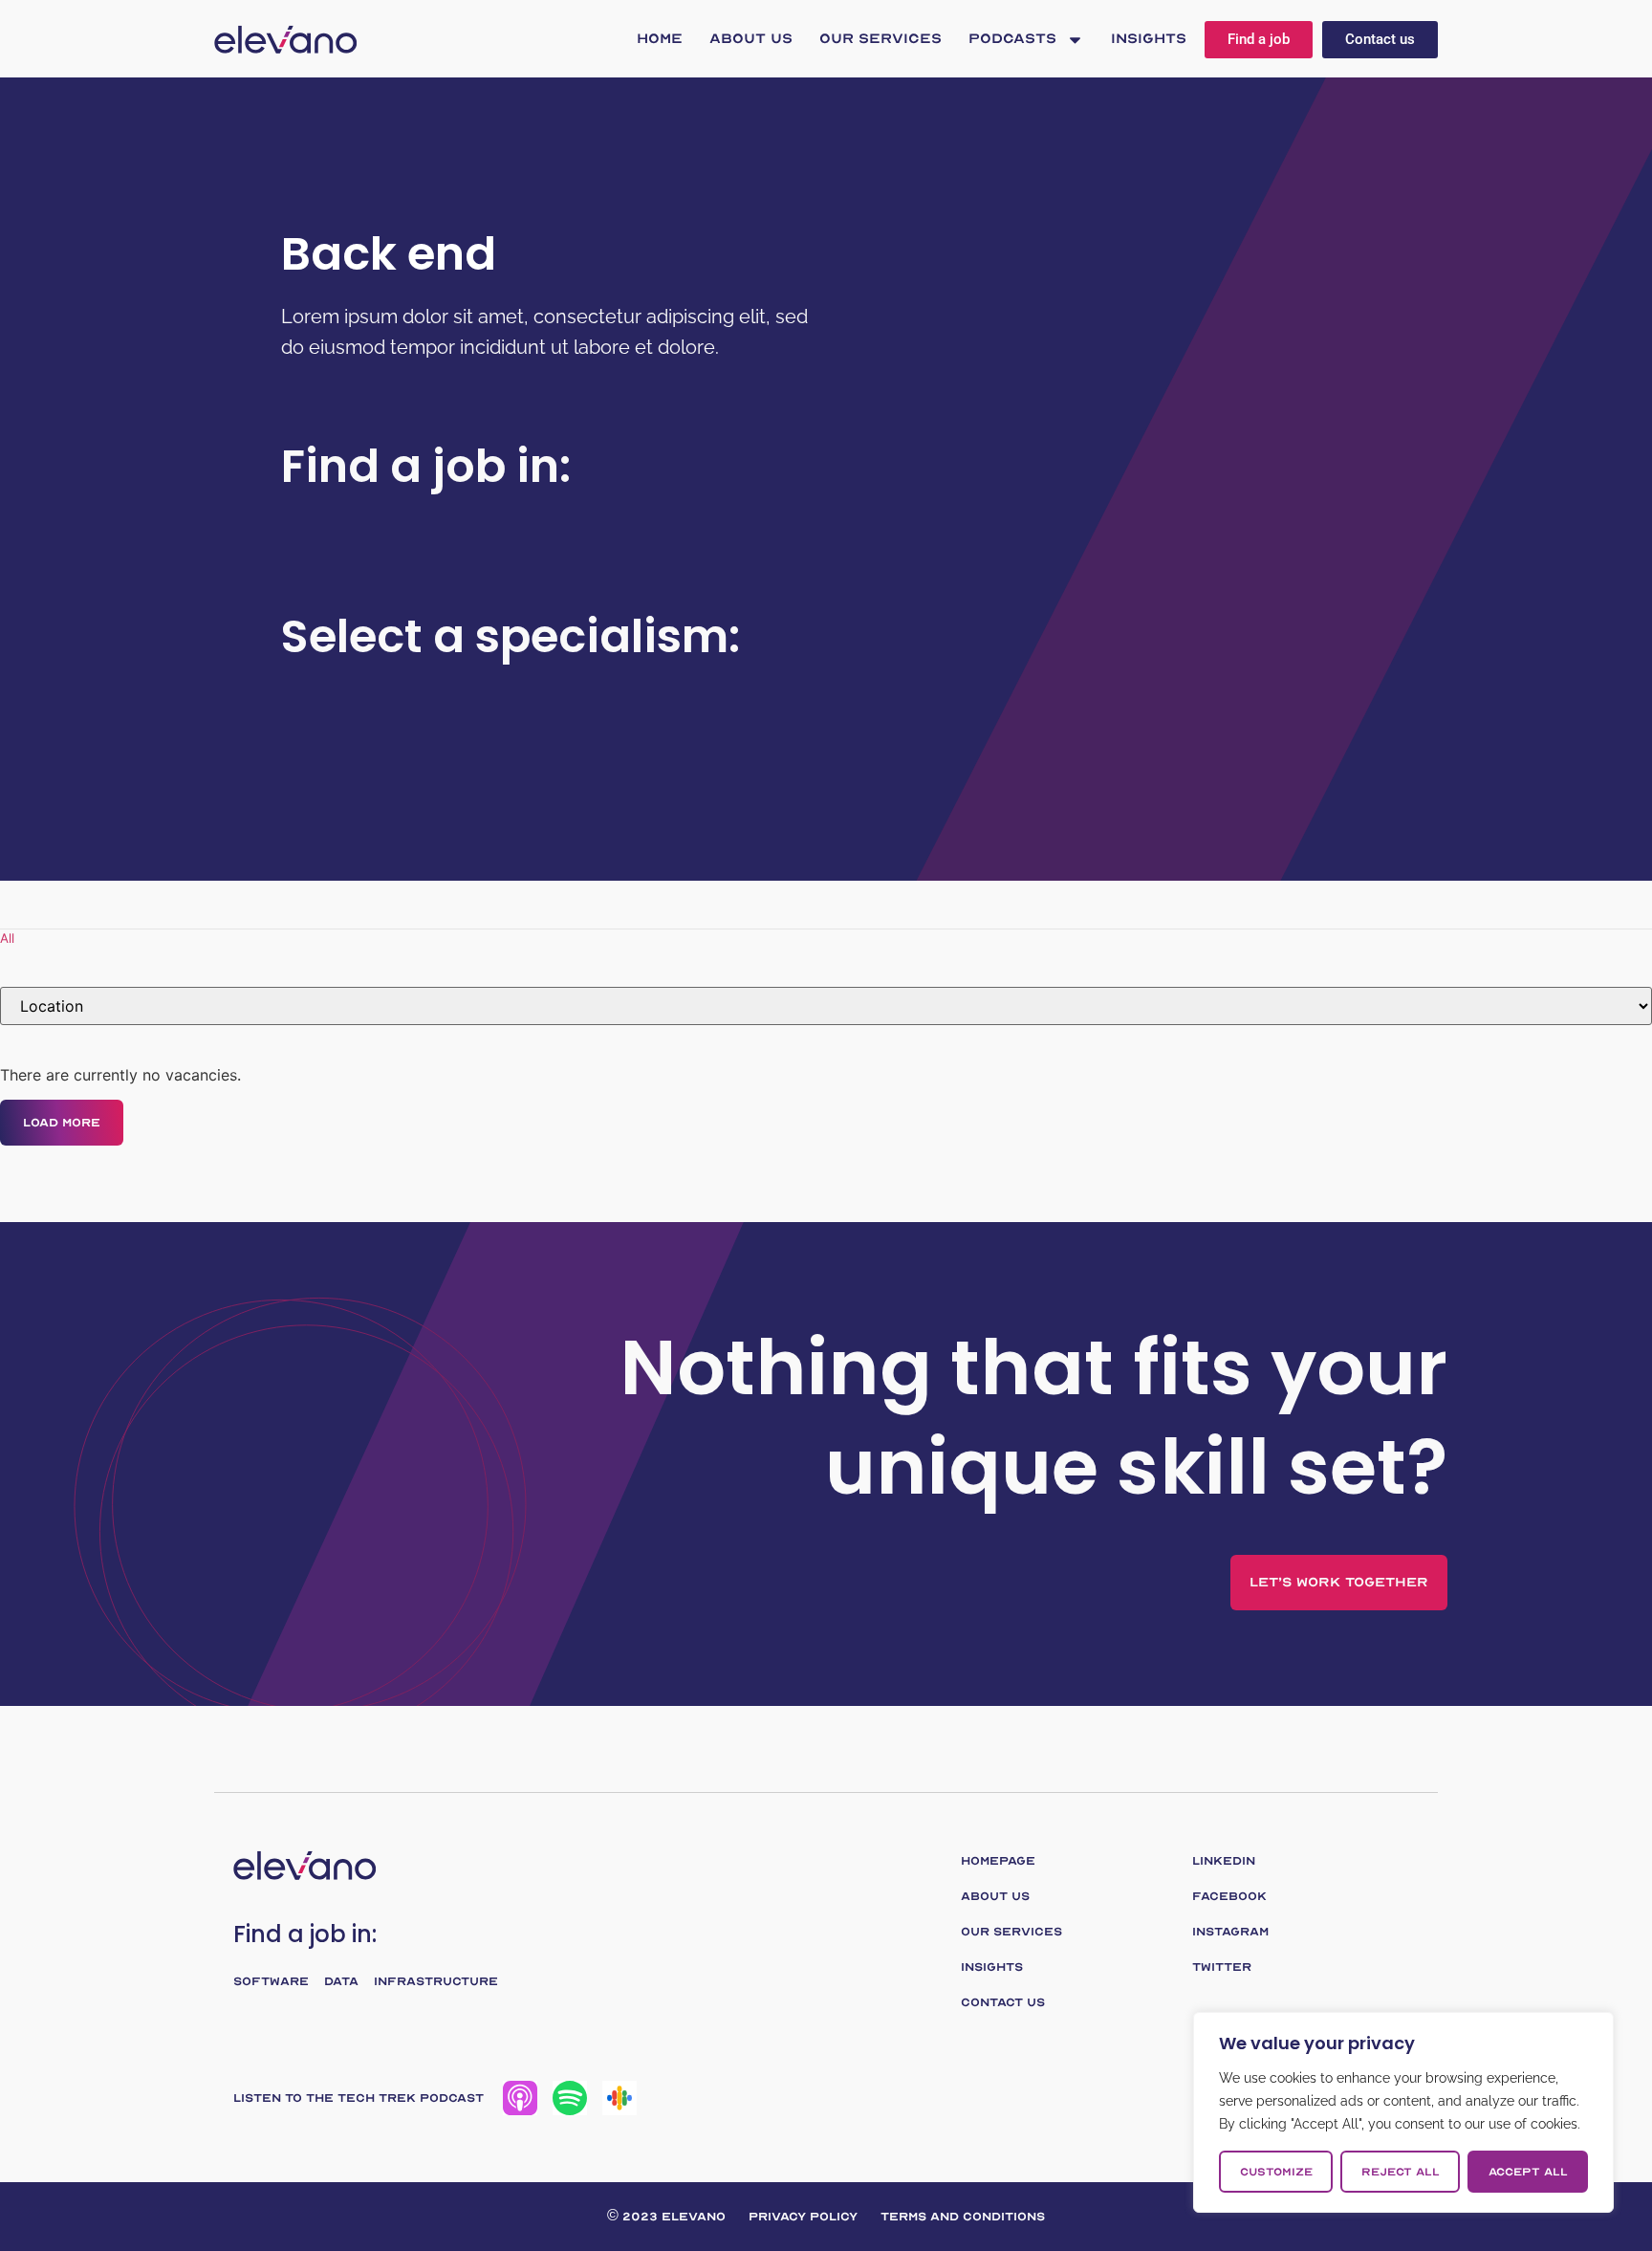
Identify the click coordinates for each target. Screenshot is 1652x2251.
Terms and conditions (963, 2217)
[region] (1403, 2112)
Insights (1149, 39)
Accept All (1528, 2172)
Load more (62, 1123)
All (7, 938)
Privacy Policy (803, 2217)
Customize (1276, 2172)
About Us (751, 39)
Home (660, 39)
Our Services (880, 39)
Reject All (1401, 2172)
